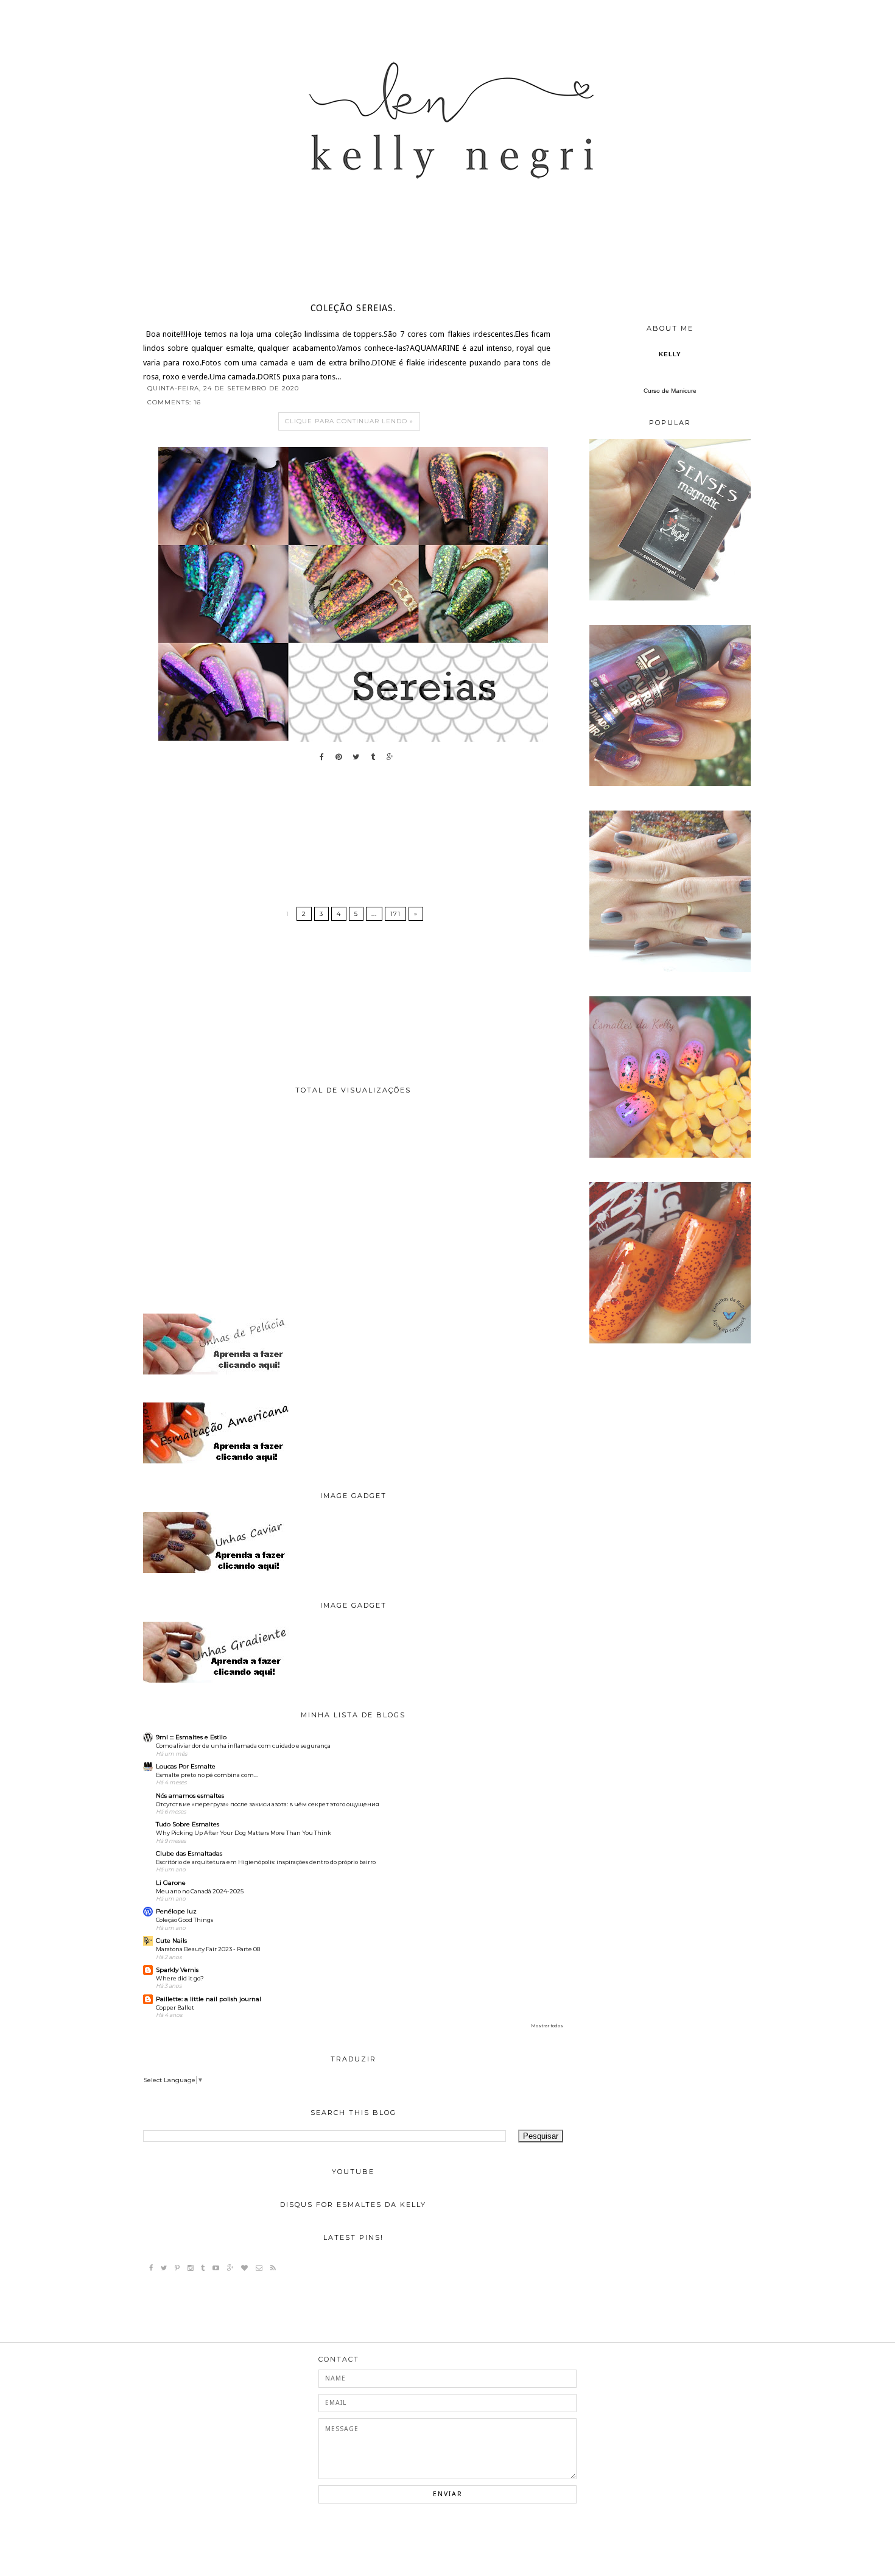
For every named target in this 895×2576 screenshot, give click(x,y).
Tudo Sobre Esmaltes (188, 1824)
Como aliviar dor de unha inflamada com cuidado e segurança (243, 1746)
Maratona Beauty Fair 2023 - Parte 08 (208, 1949)
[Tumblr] (203, 2268)
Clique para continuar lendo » (349, 421)
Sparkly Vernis (177, 1970)
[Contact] (259, 2268)
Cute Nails (171, 1941)
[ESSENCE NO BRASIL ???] (670, 598)
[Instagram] (190, 2268)
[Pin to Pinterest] (335, 757)
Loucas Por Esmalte (186, 1766)
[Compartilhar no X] (353, 757)
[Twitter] (164, 2268)
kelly (670, 354)
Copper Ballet (175, 2008)
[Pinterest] (177, 2268)
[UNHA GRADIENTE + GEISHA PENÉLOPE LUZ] (670, 1156)
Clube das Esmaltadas (189, 1853)
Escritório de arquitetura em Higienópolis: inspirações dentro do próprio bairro (266, 1862)
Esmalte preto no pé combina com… (207, 1775)
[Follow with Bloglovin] (244, 2268)
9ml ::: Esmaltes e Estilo (191, 1737)
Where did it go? (180, 1978)
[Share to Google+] (387, 757)
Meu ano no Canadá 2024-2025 (200, 1891)
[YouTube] (216, 2268)
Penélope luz (176, 1911)
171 (395, 914)
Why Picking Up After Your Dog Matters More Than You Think (244, 1833)
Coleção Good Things (184, 1920)
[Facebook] (151, 2268)
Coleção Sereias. (353, 309)
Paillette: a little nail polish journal (209, 1999)
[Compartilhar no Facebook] (319, 757)
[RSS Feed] (273, 2268)
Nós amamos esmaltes (190, 1796)
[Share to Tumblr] (370, 757)
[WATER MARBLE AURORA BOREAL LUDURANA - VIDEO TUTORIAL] (670, 784)
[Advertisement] (353, 1204)
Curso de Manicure (670, 391)
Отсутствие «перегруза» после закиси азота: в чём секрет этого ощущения (268, 1804)
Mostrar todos (547, 2026)
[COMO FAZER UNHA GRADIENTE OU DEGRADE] (670, 970)
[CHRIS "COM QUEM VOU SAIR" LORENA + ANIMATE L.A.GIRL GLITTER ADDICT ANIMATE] (670, 1341)
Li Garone (171, 1883)
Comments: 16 (174, 402)
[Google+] (230, 2268)
